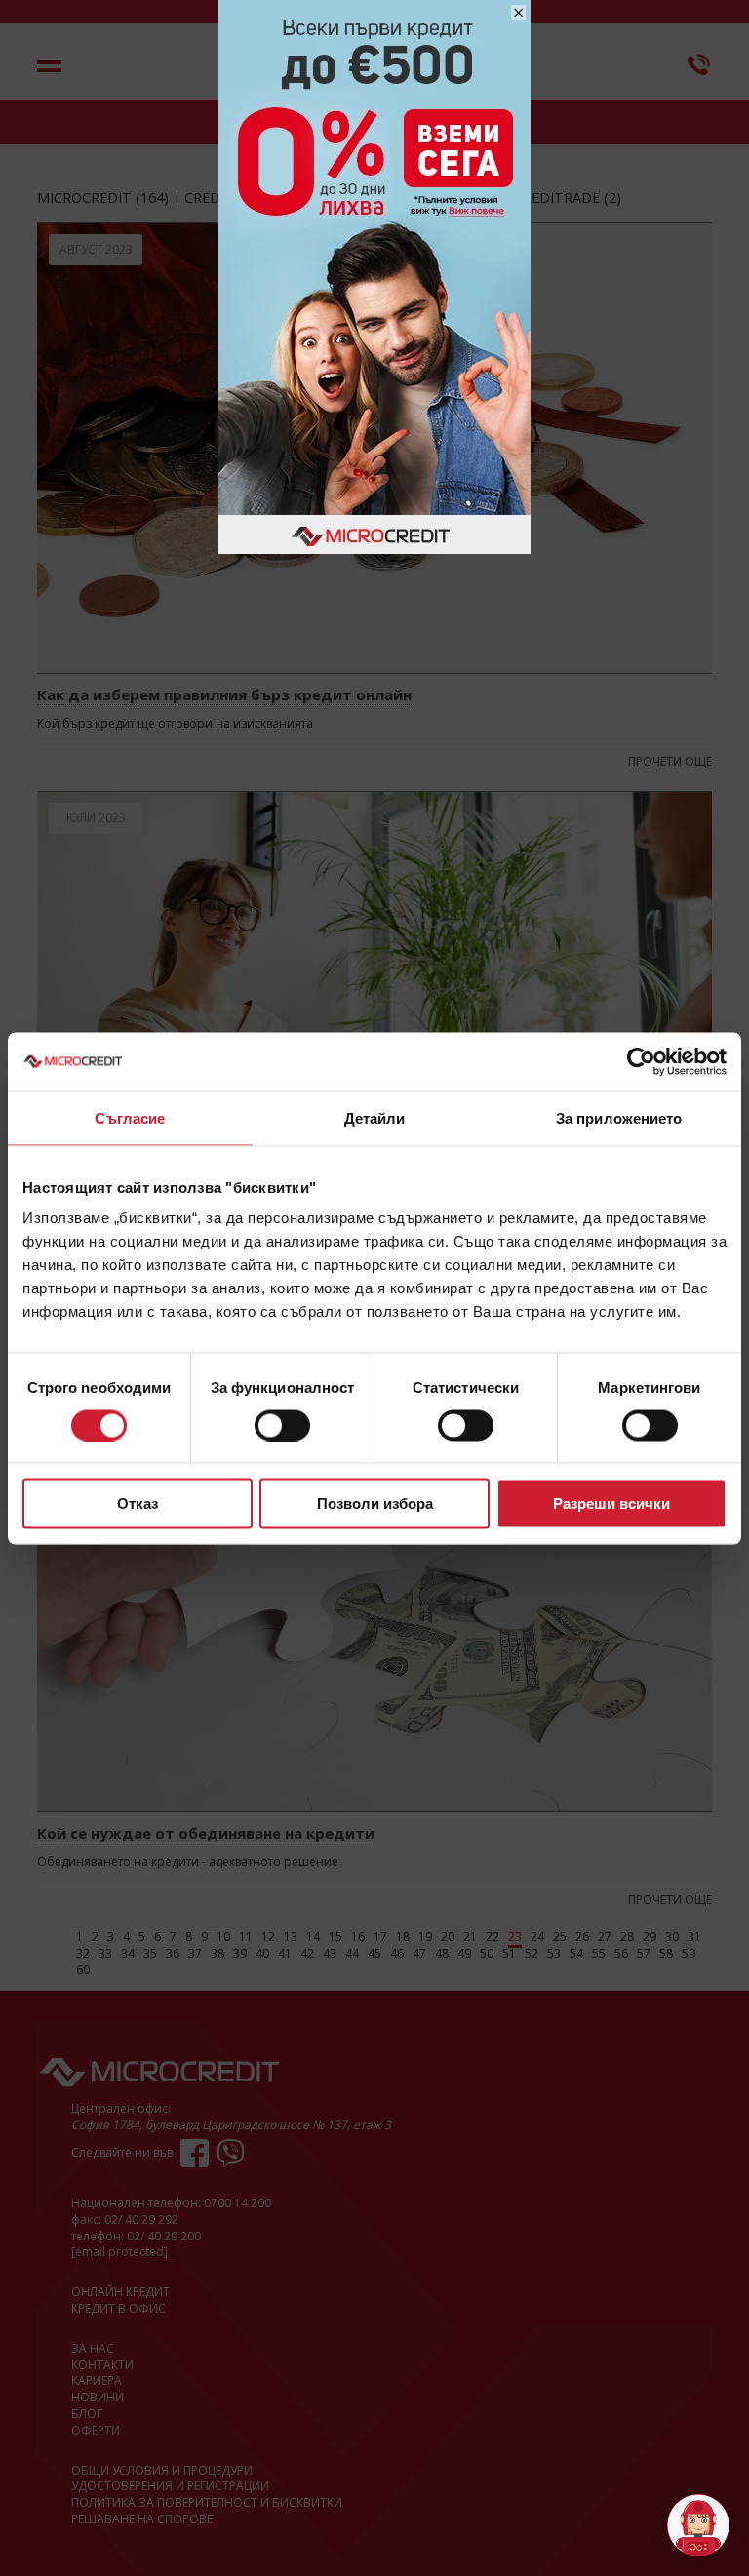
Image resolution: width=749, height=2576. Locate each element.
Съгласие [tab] (130, 1117)
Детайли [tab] (375, 1117)
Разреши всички (611, 1504)
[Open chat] (698, 2525)
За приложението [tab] (619, 1117)
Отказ (138, 1504)
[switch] (282, 1425)
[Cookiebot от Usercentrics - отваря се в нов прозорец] (641, 1061)
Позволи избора (375, 1504)
